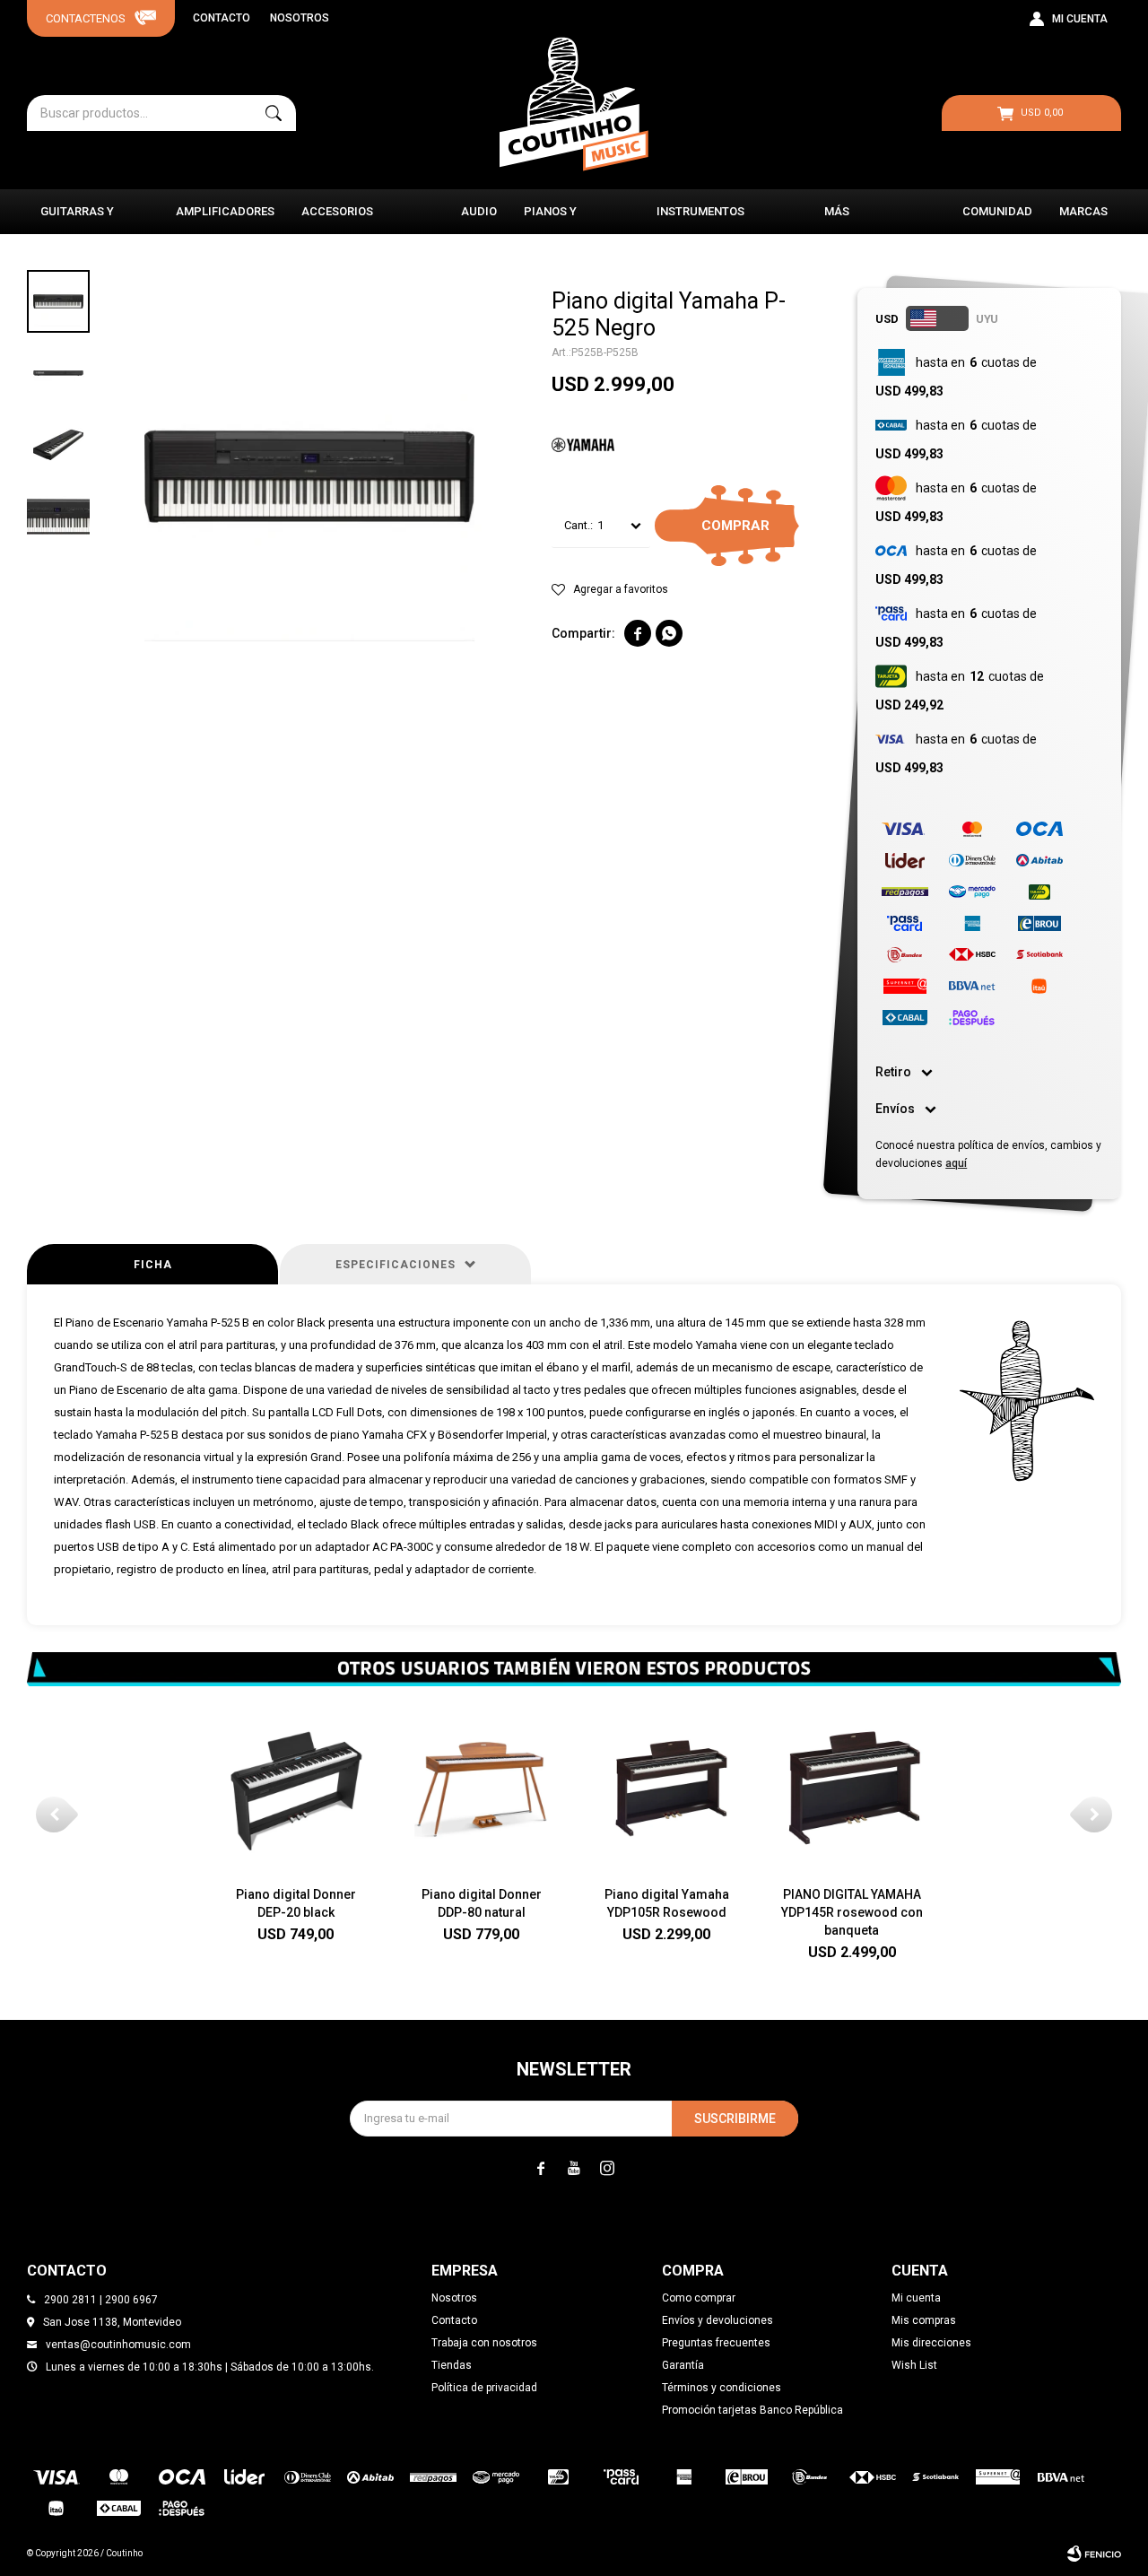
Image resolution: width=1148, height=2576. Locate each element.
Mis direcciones (931, 2343)
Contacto (222, 18)
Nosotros (300, 18)
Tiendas (452, 2365)
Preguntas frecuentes (716, 2343)
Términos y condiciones (722, 2388)
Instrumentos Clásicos (700, 219)
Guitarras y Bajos (77, 219)
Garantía (683, 2365)
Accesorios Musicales (337, 219)
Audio (479, 211)
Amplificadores (225, 211)
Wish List (914, 2365)
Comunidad (997, 211)
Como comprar (699, 2298)
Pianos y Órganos (551, 219)
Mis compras (924, 2320)
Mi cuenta (916, 2298)
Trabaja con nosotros (484, 2343)
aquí (956, 1163)
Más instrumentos (868, 219)
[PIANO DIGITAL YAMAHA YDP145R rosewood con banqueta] (852, 1788)
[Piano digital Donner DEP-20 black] (296, 1788)
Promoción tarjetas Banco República (752, 2410)
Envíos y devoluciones (717, 2320)
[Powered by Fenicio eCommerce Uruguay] (1094, 2554)
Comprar (735, 526)
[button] (274, 113)
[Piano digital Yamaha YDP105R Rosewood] (667, 1788)
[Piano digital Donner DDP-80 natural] (481, 1788)
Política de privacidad (484, 2388)
